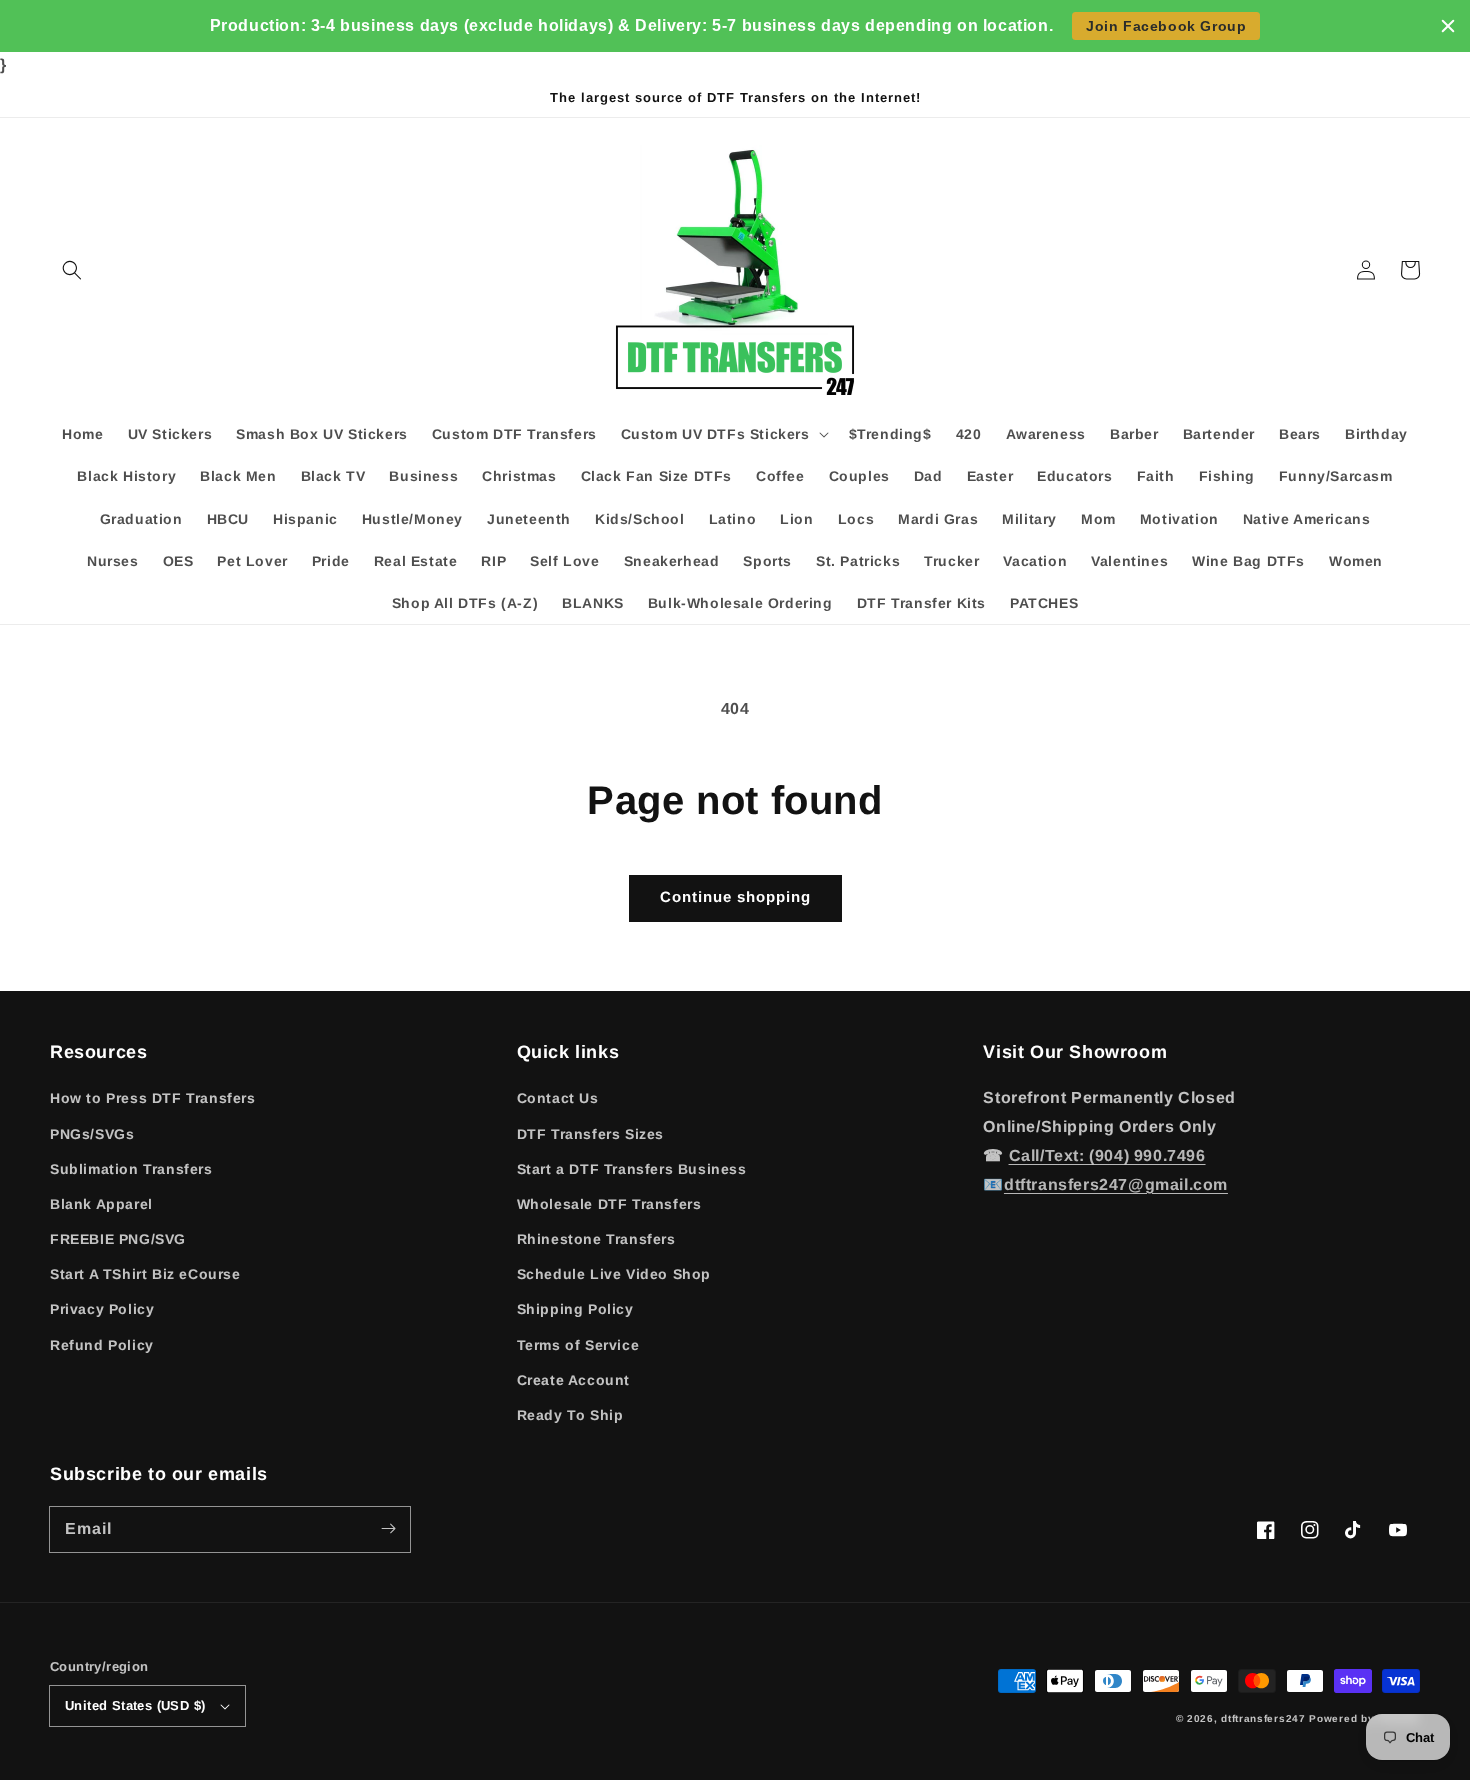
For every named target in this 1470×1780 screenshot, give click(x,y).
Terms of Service (578, 1345)
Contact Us (558, 1098)
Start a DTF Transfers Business (632, 1169)
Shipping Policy (575, 1309)
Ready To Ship (570, 1415)
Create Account (573, 1380)
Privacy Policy (102, 1309)
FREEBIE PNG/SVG (118, 1239)
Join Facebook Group (1166, 26)
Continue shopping (735, 896)
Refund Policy (102, 1345)
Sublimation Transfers (131, 1169)
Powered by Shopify (1364, 1718)
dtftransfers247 (1263, 1718)
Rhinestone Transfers (596, 1239)
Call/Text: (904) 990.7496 (1107, 1155)
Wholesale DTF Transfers (609, 1204)
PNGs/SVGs (92, 1134)
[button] (72, 270)
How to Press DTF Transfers (153, 1098)
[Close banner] (1448, 26)
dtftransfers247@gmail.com (1116, 1184)
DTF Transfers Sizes (590, 1134)
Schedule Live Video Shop (614, 1274)
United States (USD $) (135, 1705)
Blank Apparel (101, 1204)
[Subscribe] (388, 1529)
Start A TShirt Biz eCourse (145, 1274)
